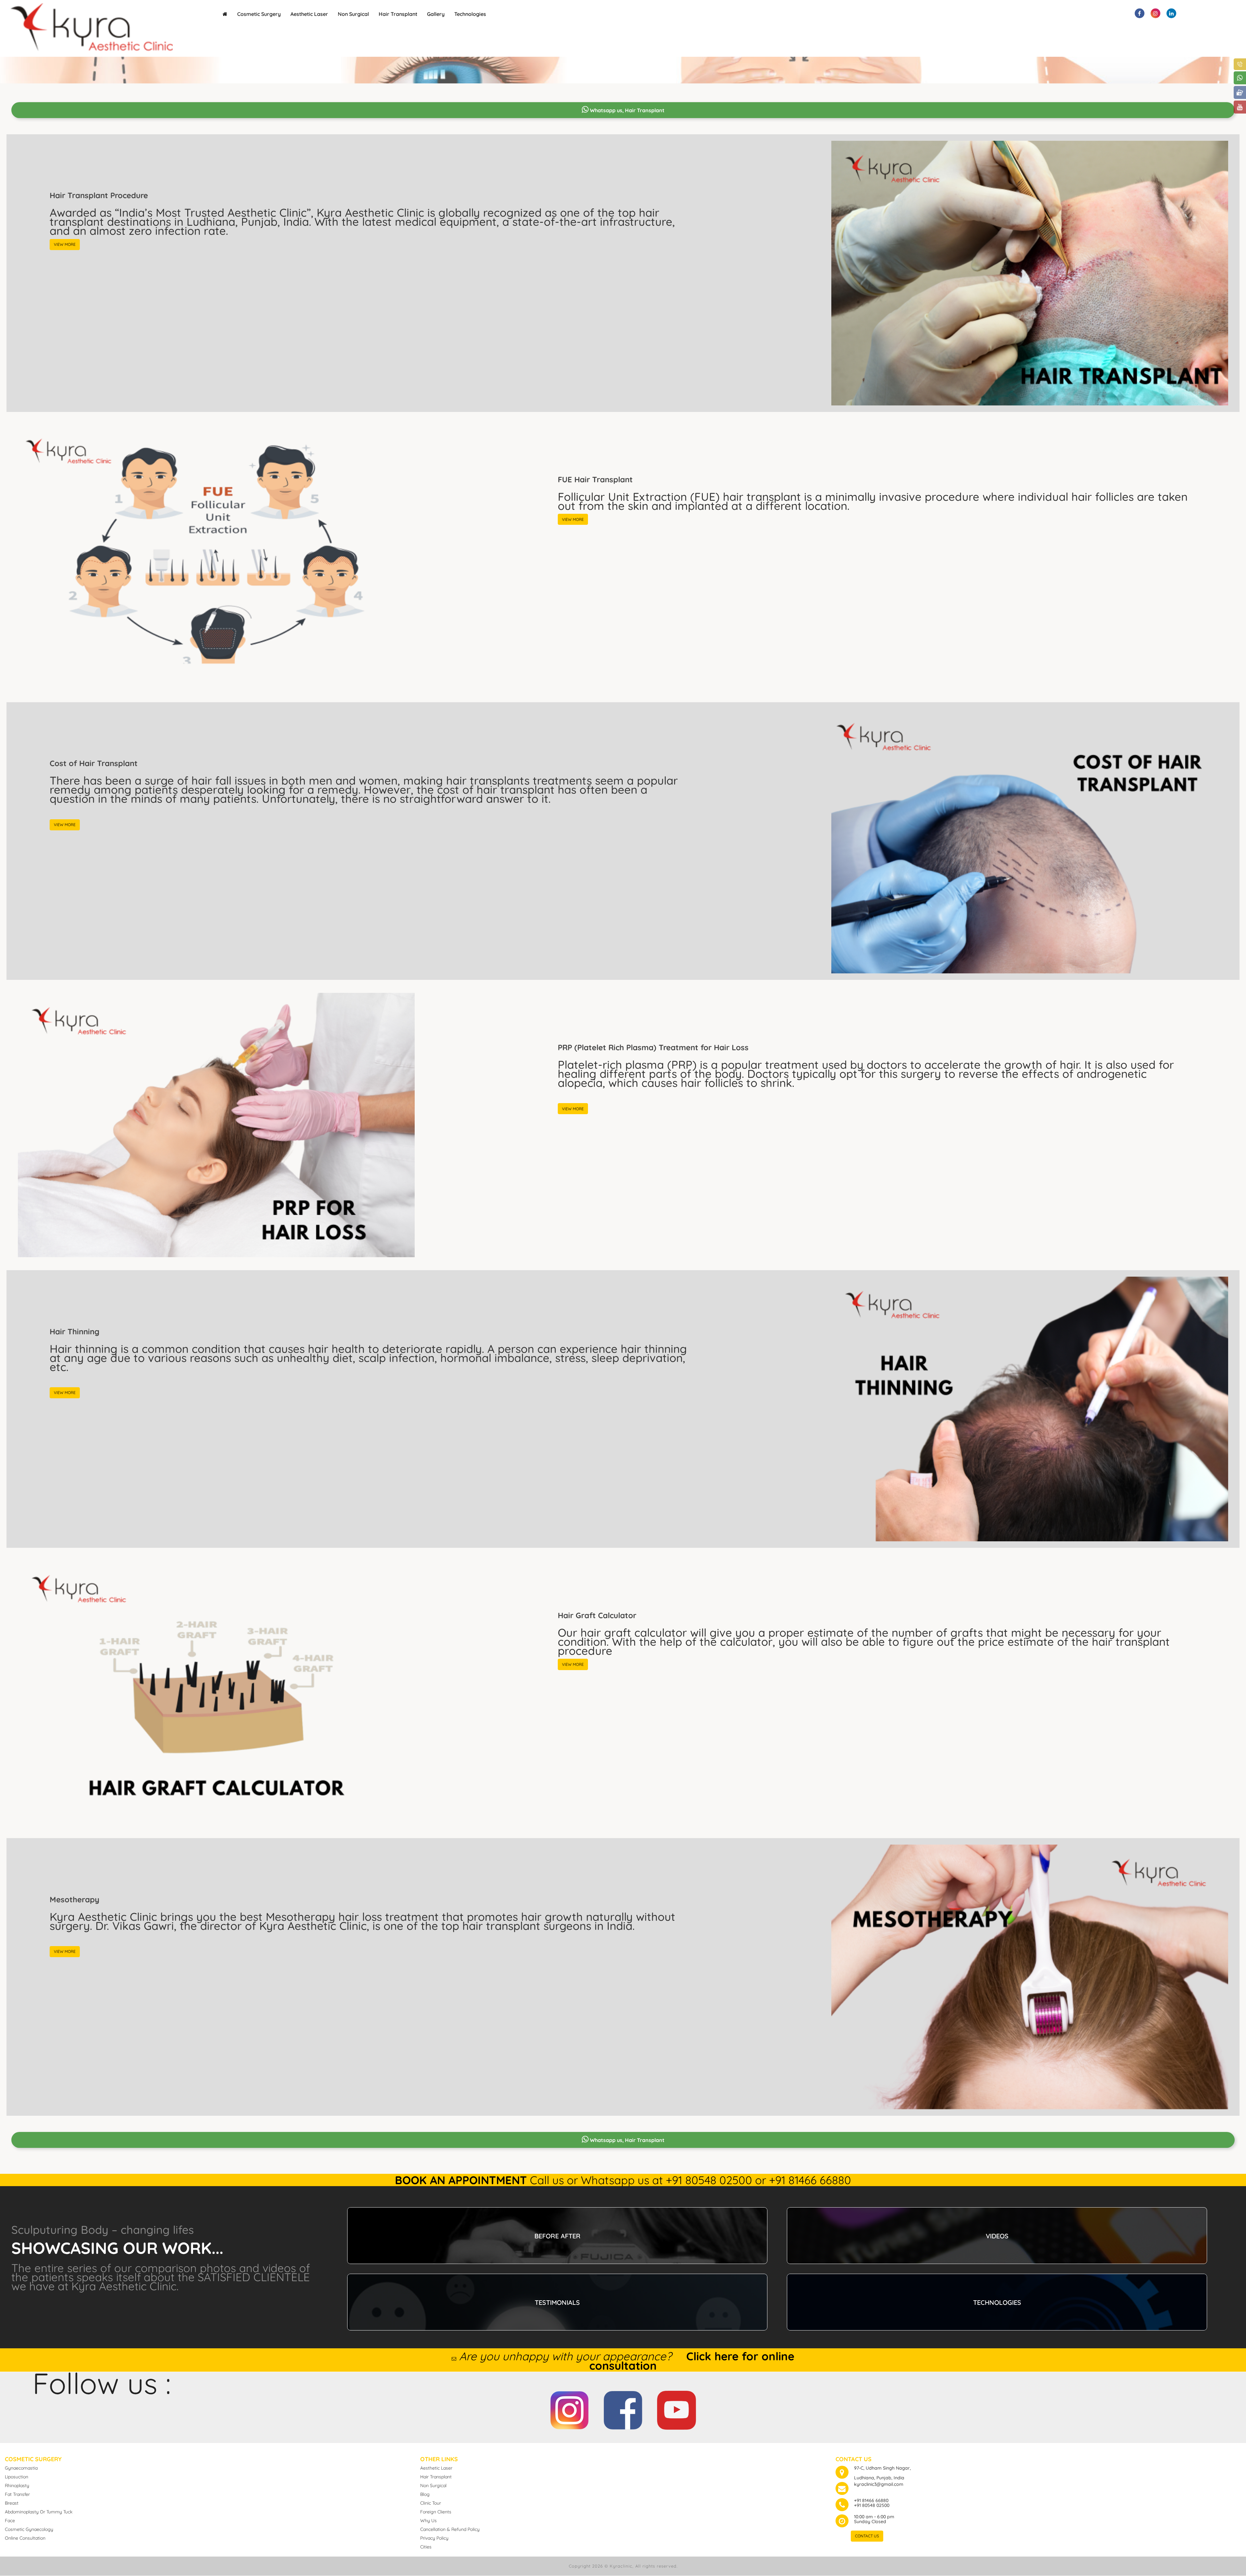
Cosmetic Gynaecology (29, 2529)
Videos (997, 2236)
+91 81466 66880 (871, 2500)
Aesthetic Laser (309, 14)
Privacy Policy (434, 2538)
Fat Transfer (17, 2494)
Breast (12, 2503)
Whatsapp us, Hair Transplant (627, 110)
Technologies (470, 14)
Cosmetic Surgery (259, 14)
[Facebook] (623, 2406)
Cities (426, 2547)
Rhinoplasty (17, 2486)
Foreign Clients (436, 2512)
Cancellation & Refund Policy (450, 2529)
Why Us (428, 2521)
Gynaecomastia (21, 2468)
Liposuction (17, 2477)
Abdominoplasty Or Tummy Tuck (39, 2512)
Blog (425, 2494)
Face (10, 2521)
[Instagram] (569, 2406)
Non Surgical (353, 14)
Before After (557, 2236)
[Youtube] (677, 2406)
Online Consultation (25, 2538)
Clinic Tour (431, 2503)
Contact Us (867, 2536)
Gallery (436, 14)
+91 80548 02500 (872, 2505)
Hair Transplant (398, 14)
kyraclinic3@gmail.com (879, 2484)
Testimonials (557, 2302)
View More (65, 244)
